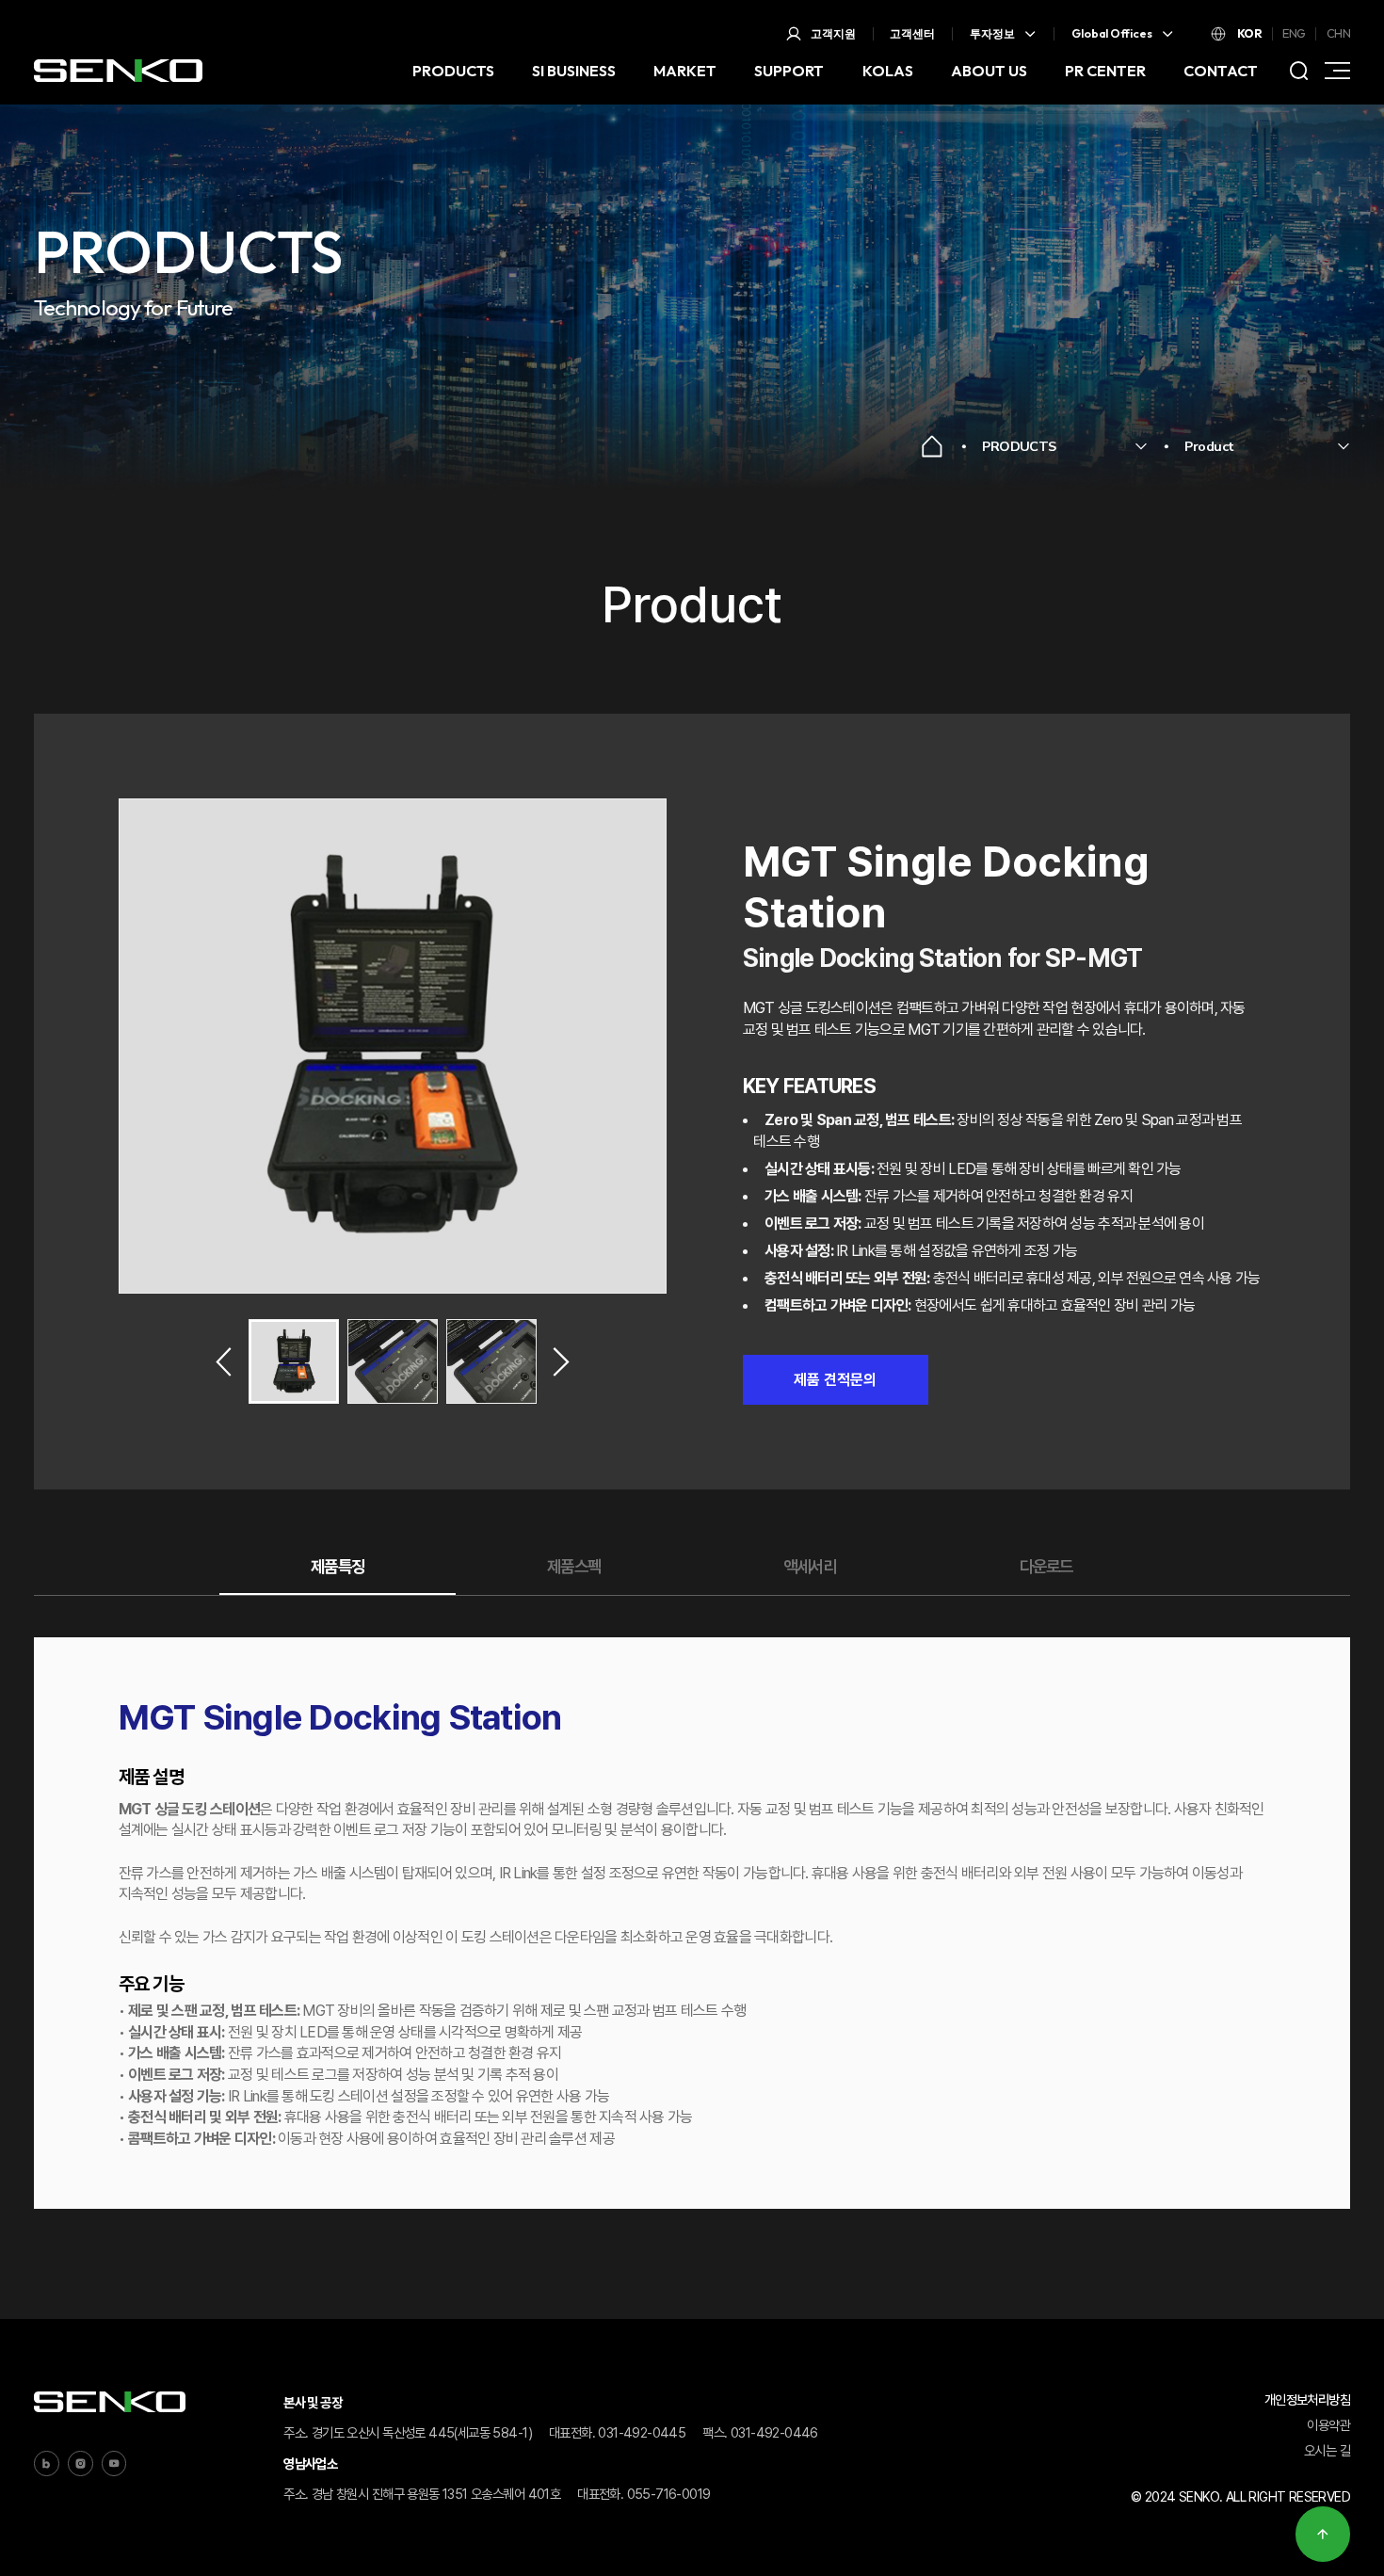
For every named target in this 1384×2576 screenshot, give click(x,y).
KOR (1249, 33)
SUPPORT (789, 71)
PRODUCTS (453, 71)
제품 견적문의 (835, 1380)
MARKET (685, 71)
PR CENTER (1105, 71)
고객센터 (912, 33)
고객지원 (833, 33)
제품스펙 (573, 1565)
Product (1209, 446)
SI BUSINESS (574, 71)
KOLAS (888, 71)
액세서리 (810, 1565)
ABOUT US (989, 71)
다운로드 (1046, 1565)
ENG (1294, 33)
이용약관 (1328, 2425)
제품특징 (337, 1565)
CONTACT (1221, 71)
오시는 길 (1327, 2450)
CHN (1338, 33)
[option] (393, 1046)
